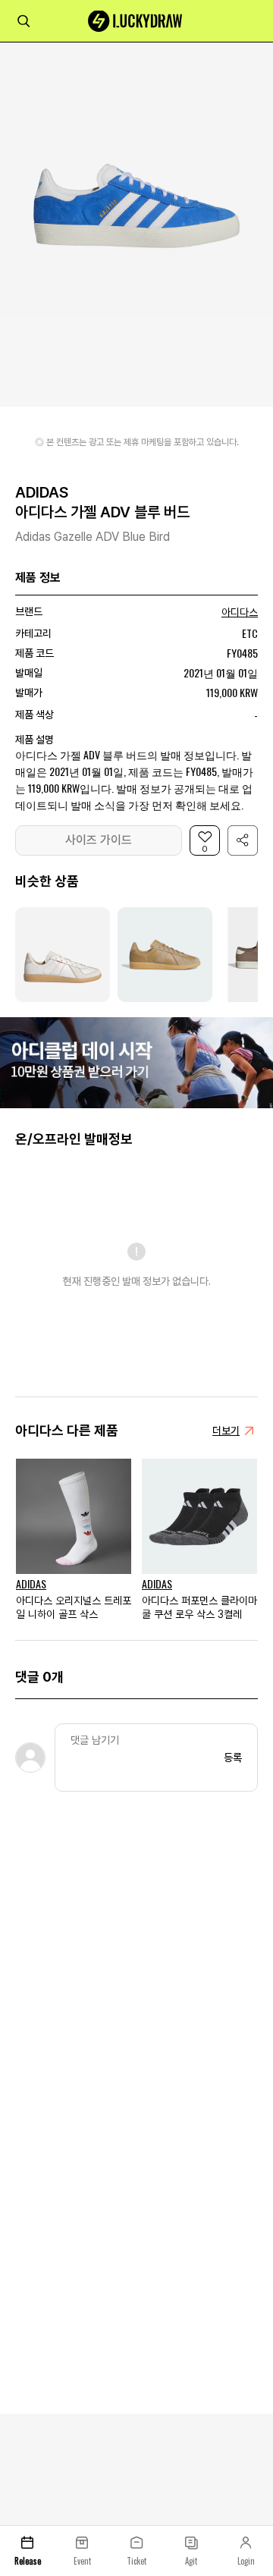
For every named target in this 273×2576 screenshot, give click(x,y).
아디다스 (240, 612)
